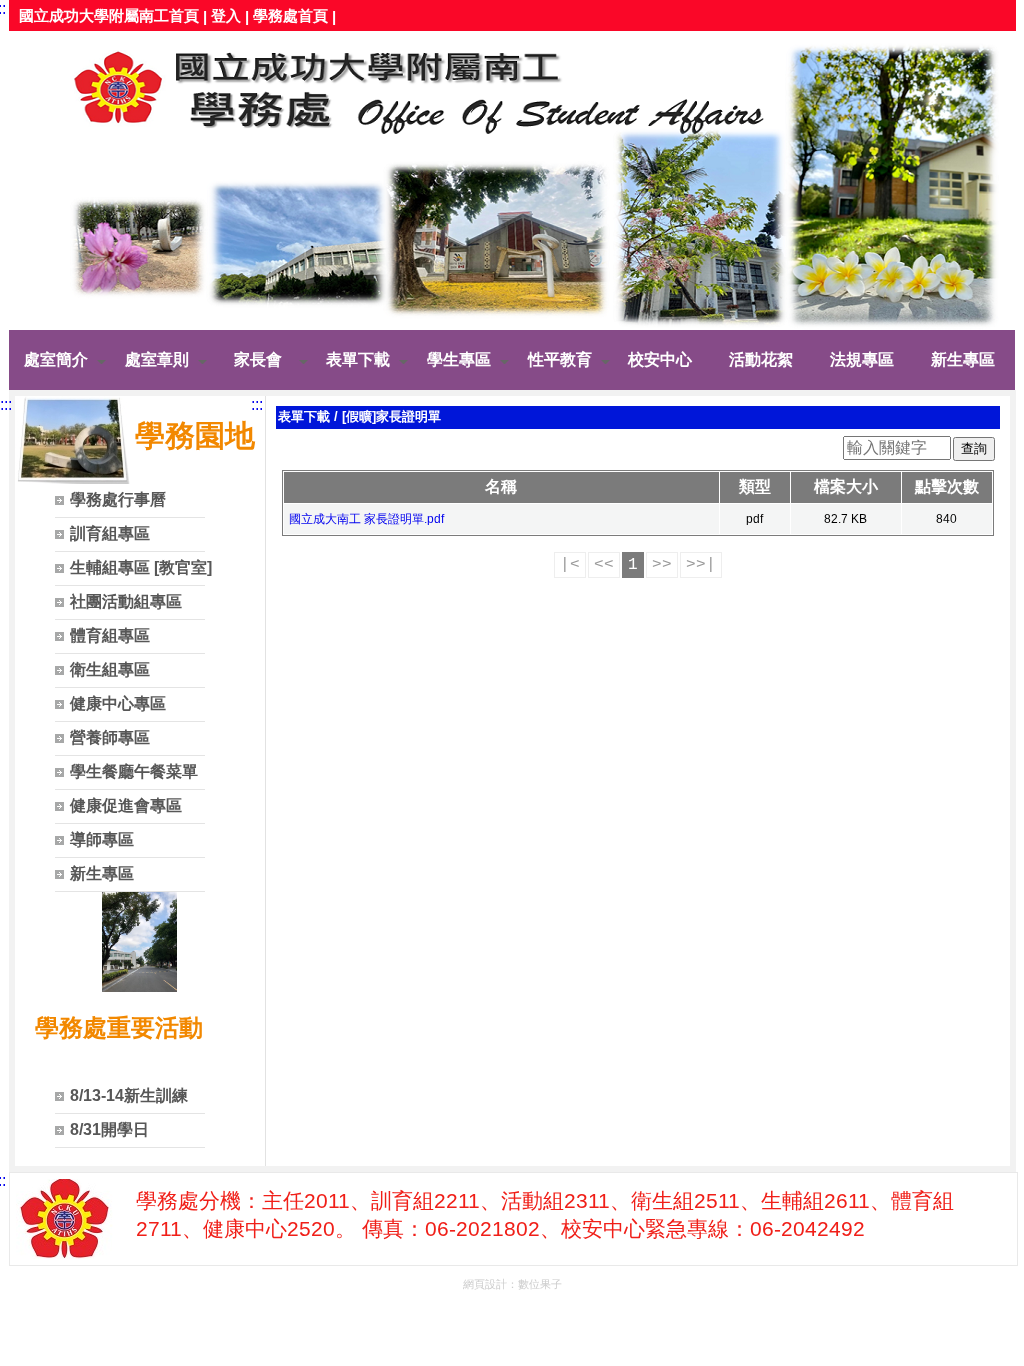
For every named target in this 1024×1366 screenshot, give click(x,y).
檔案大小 (846, 486)
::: (6, 404)
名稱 (501, 486)
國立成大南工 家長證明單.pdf (366, 519)
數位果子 (540, 1284)
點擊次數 (947, 486)
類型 (755, 486)
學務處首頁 (290, 15)
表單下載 (304, 416)
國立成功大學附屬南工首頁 (109, 15)
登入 (226, 15)
